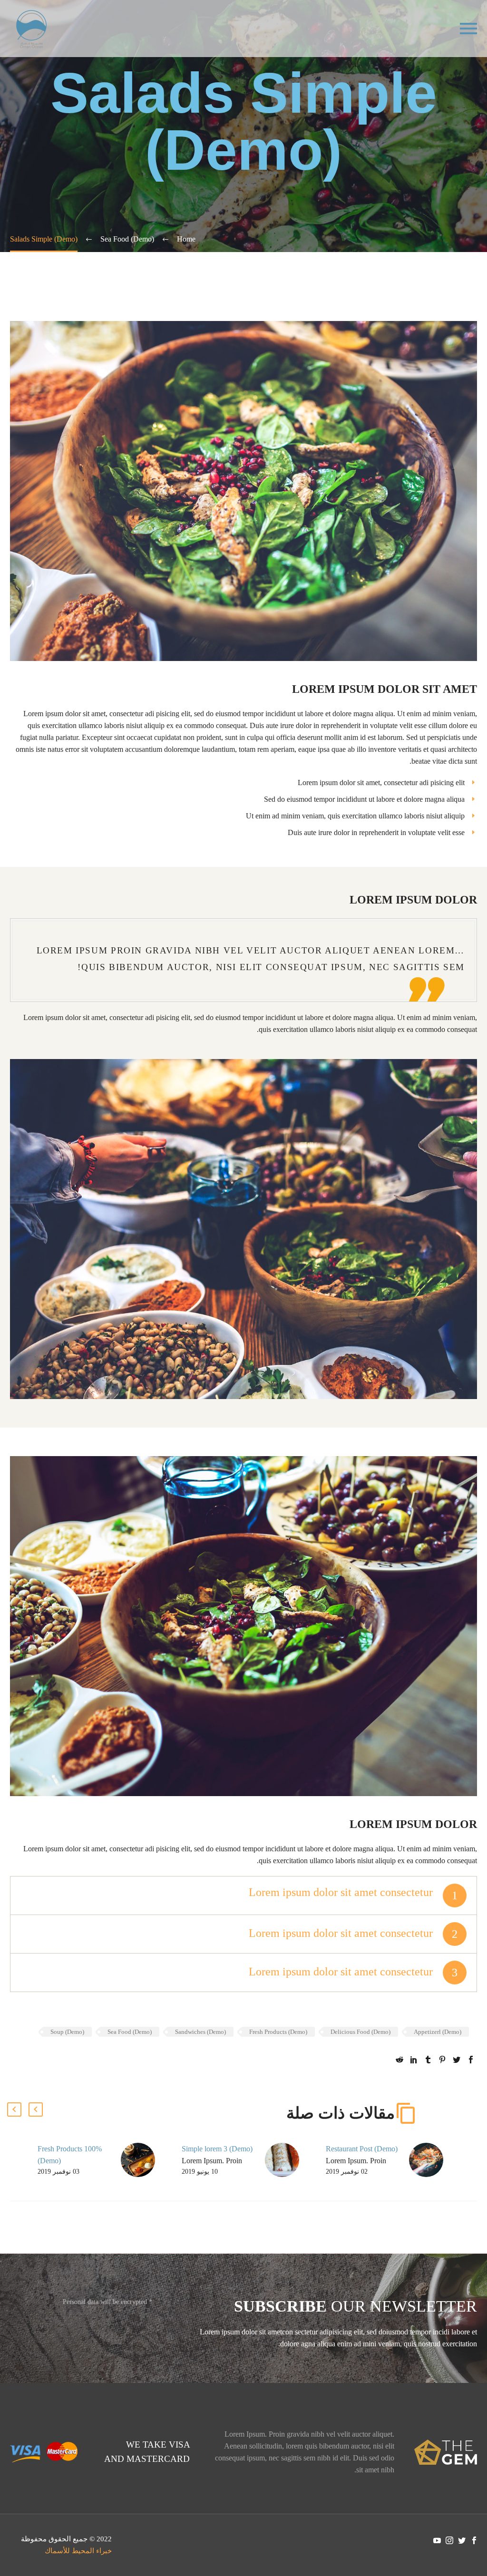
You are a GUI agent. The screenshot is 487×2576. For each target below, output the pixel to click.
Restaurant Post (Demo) (362, 2149)
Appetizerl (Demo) (438, 2032)
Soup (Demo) (67, 2032)
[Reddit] (399, 2060)
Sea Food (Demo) (130, 2032)
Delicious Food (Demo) (360, 2032)
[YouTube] (437, 2540)
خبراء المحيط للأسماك (78, 2551)
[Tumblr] (428, 2060)
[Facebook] (471, 2060)
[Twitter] (457, 2060)
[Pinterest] (442, 2060)
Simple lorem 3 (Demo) (217, 2149)
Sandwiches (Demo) (200, 2032)
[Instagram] (449, 2540)
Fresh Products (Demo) (278, 2032)
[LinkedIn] (414, 2060)
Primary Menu (468, 29)
